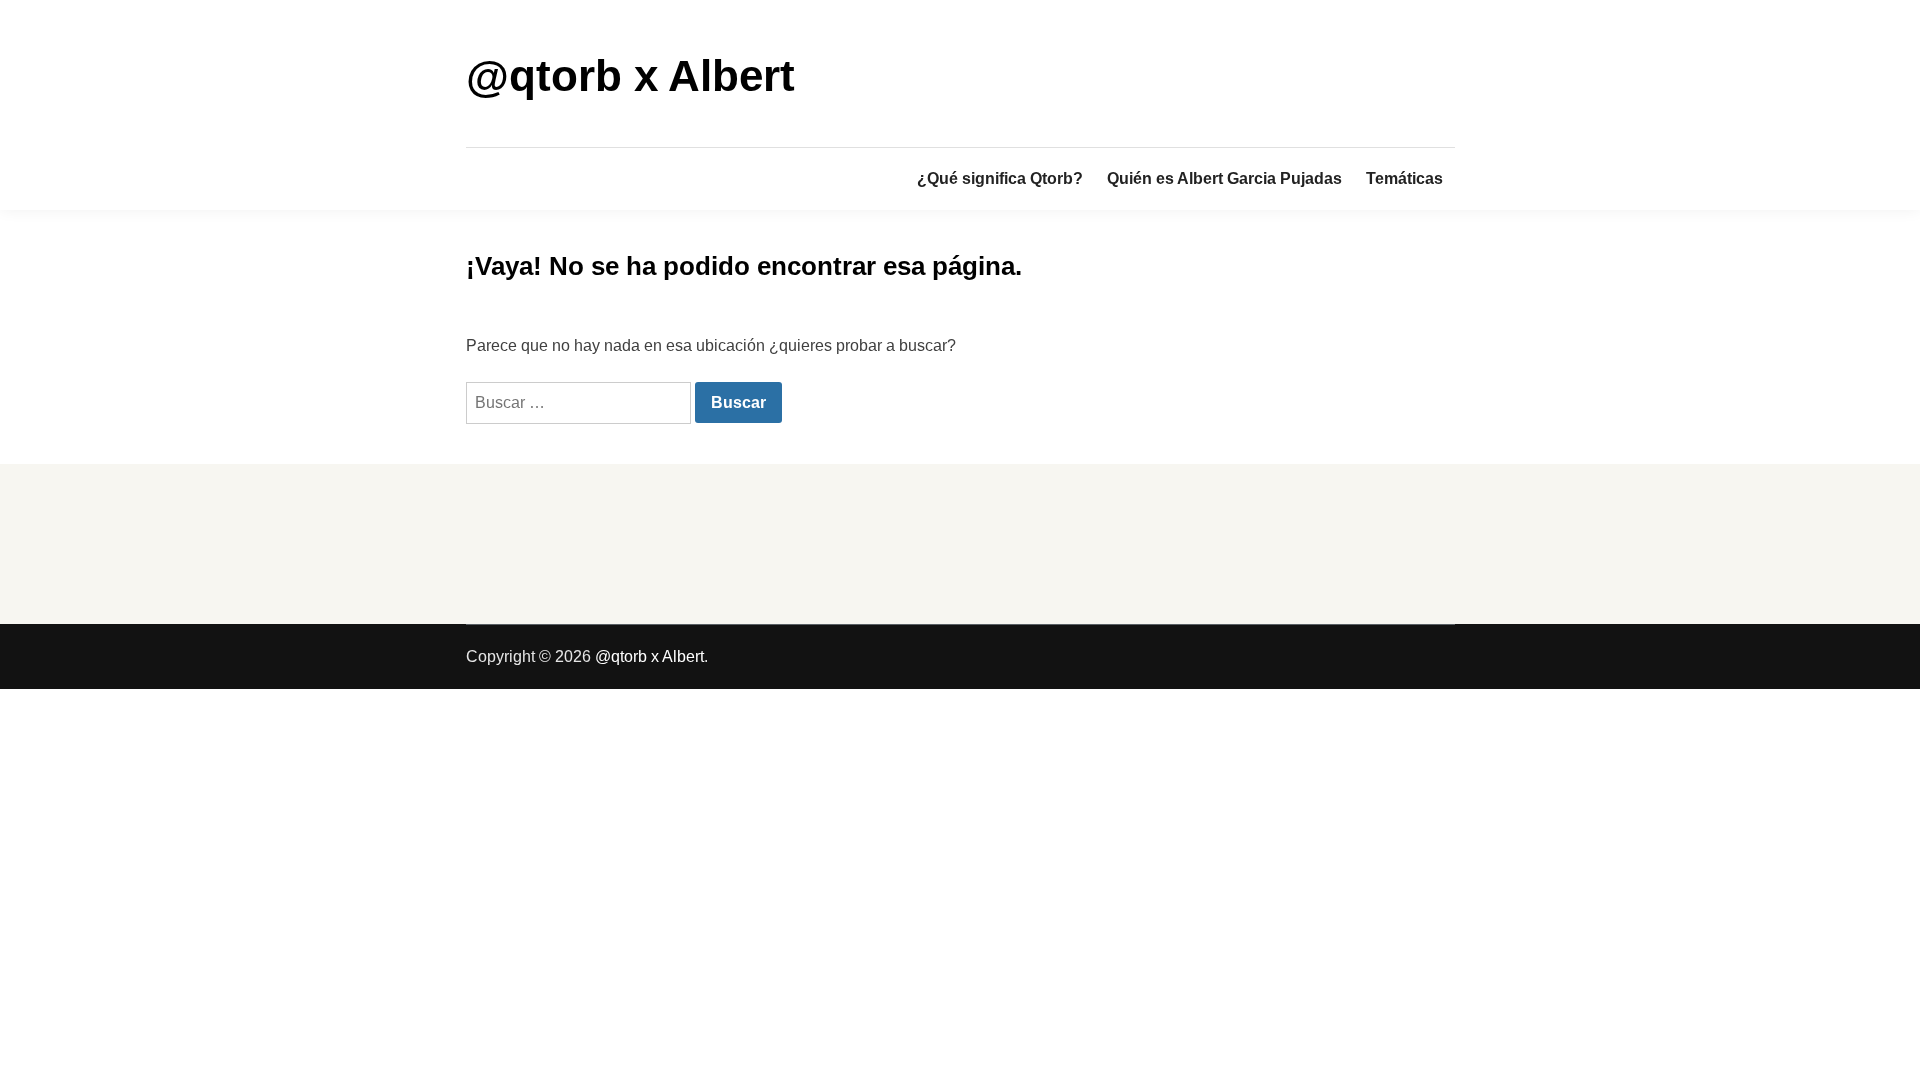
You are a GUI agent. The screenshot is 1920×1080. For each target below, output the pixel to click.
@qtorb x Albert (630, 75)
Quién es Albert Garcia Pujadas (1224, 178)
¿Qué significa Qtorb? (1000, 178)
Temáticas (1404, 178)
